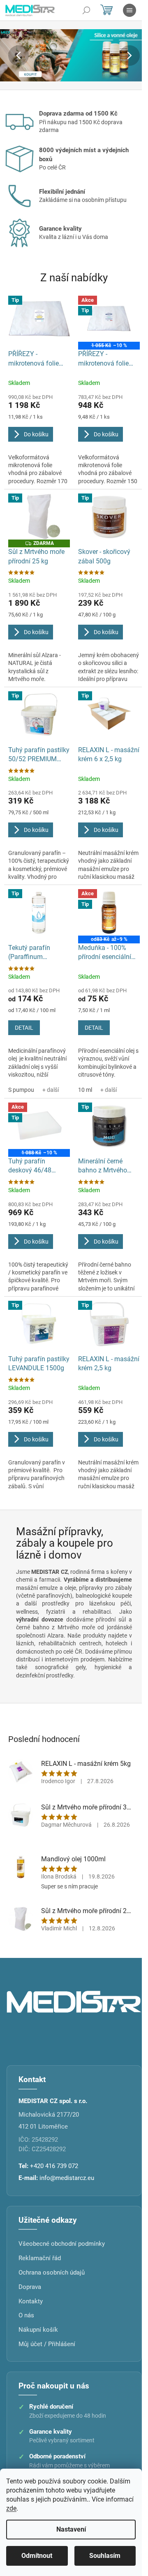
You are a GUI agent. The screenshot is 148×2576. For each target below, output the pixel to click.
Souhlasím (105, 2556)
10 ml (85, 1090)
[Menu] (129, 10)
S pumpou (21, 1090)
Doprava (30, 2287)
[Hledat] (86, 10)
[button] (11, 55)
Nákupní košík (38, 2330)
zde (11, 2508)
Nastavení (71, 2529)
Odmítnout (37, 2556)
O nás (26, 2315)
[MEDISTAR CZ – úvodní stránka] (74, 2001)
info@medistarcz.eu (67, 2178)
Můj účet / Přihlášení (47, 2344)
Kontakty (31, 2301)
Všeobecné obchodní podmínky (62, 2244)
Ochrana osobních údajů (52, 2273)
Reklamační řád (40, 2258)
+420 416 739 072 (54, 2166)
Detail (24, 1028)
